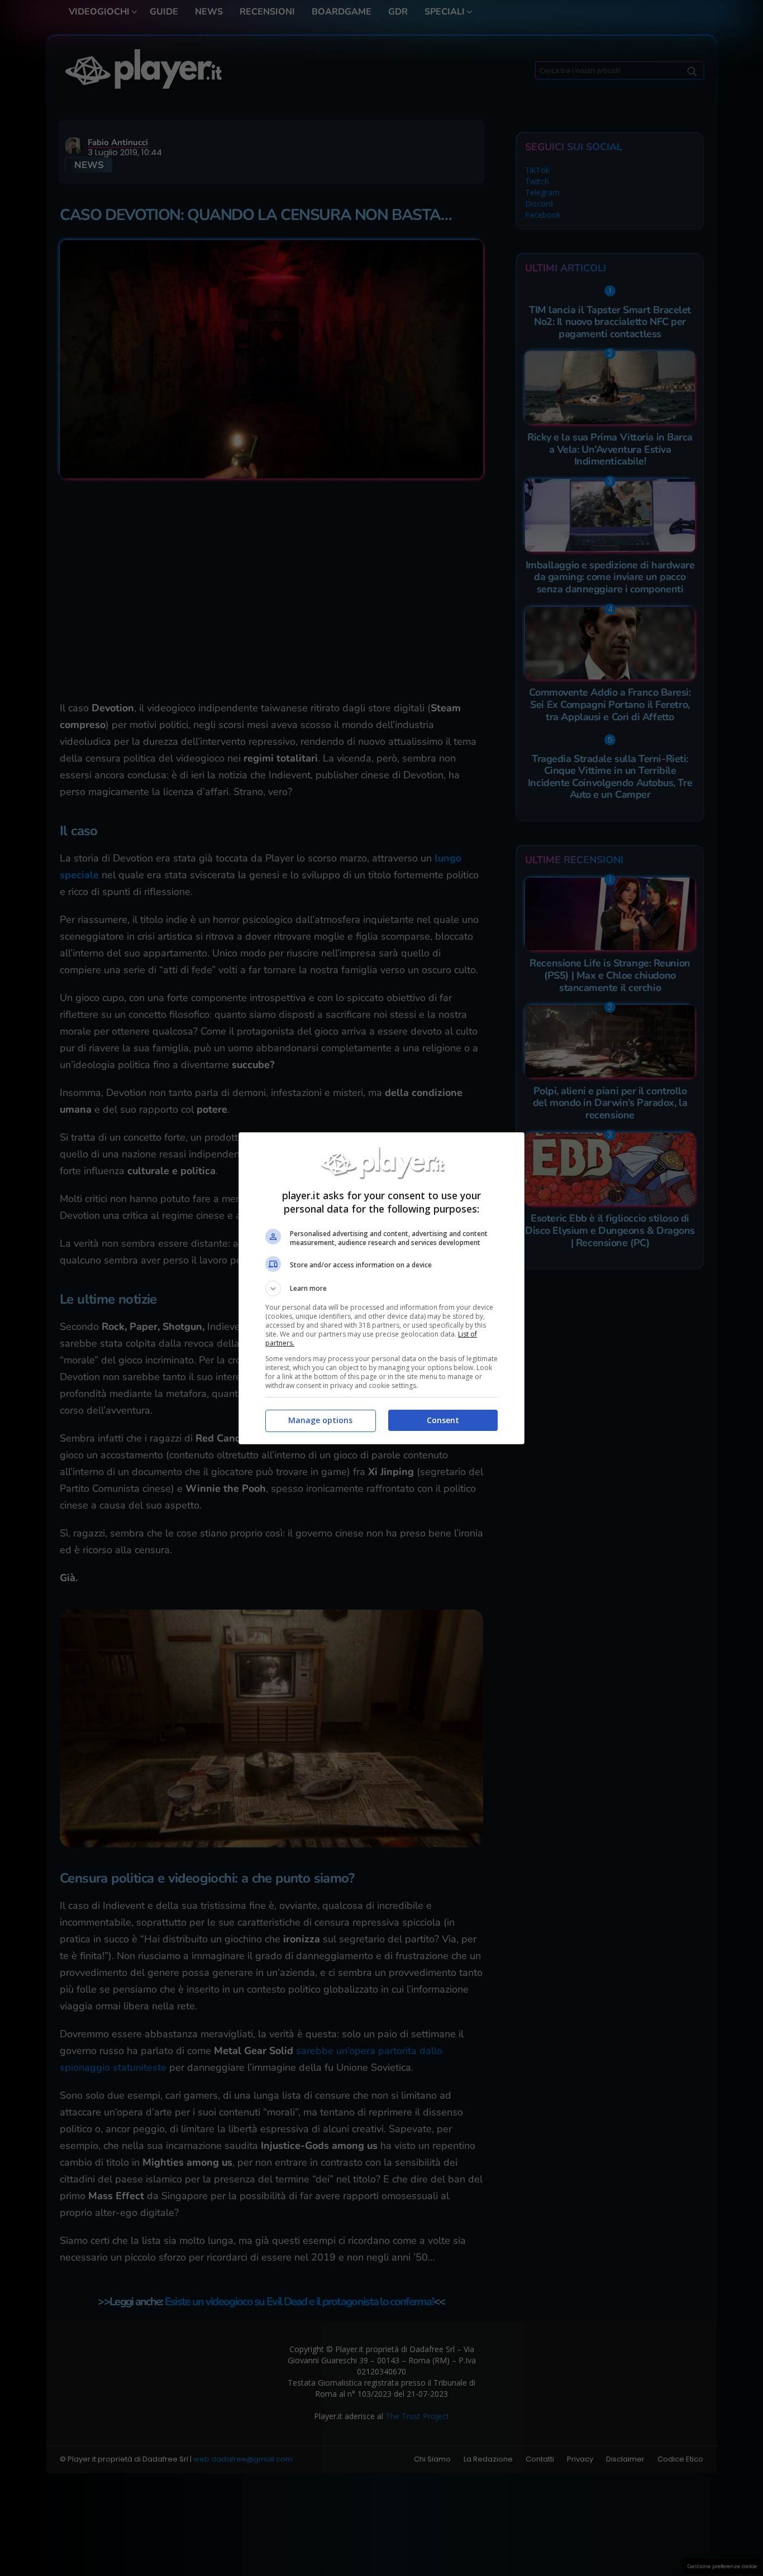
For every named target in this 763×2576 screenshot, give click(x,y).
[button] (381, 1289)
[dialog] (381, 1288)
